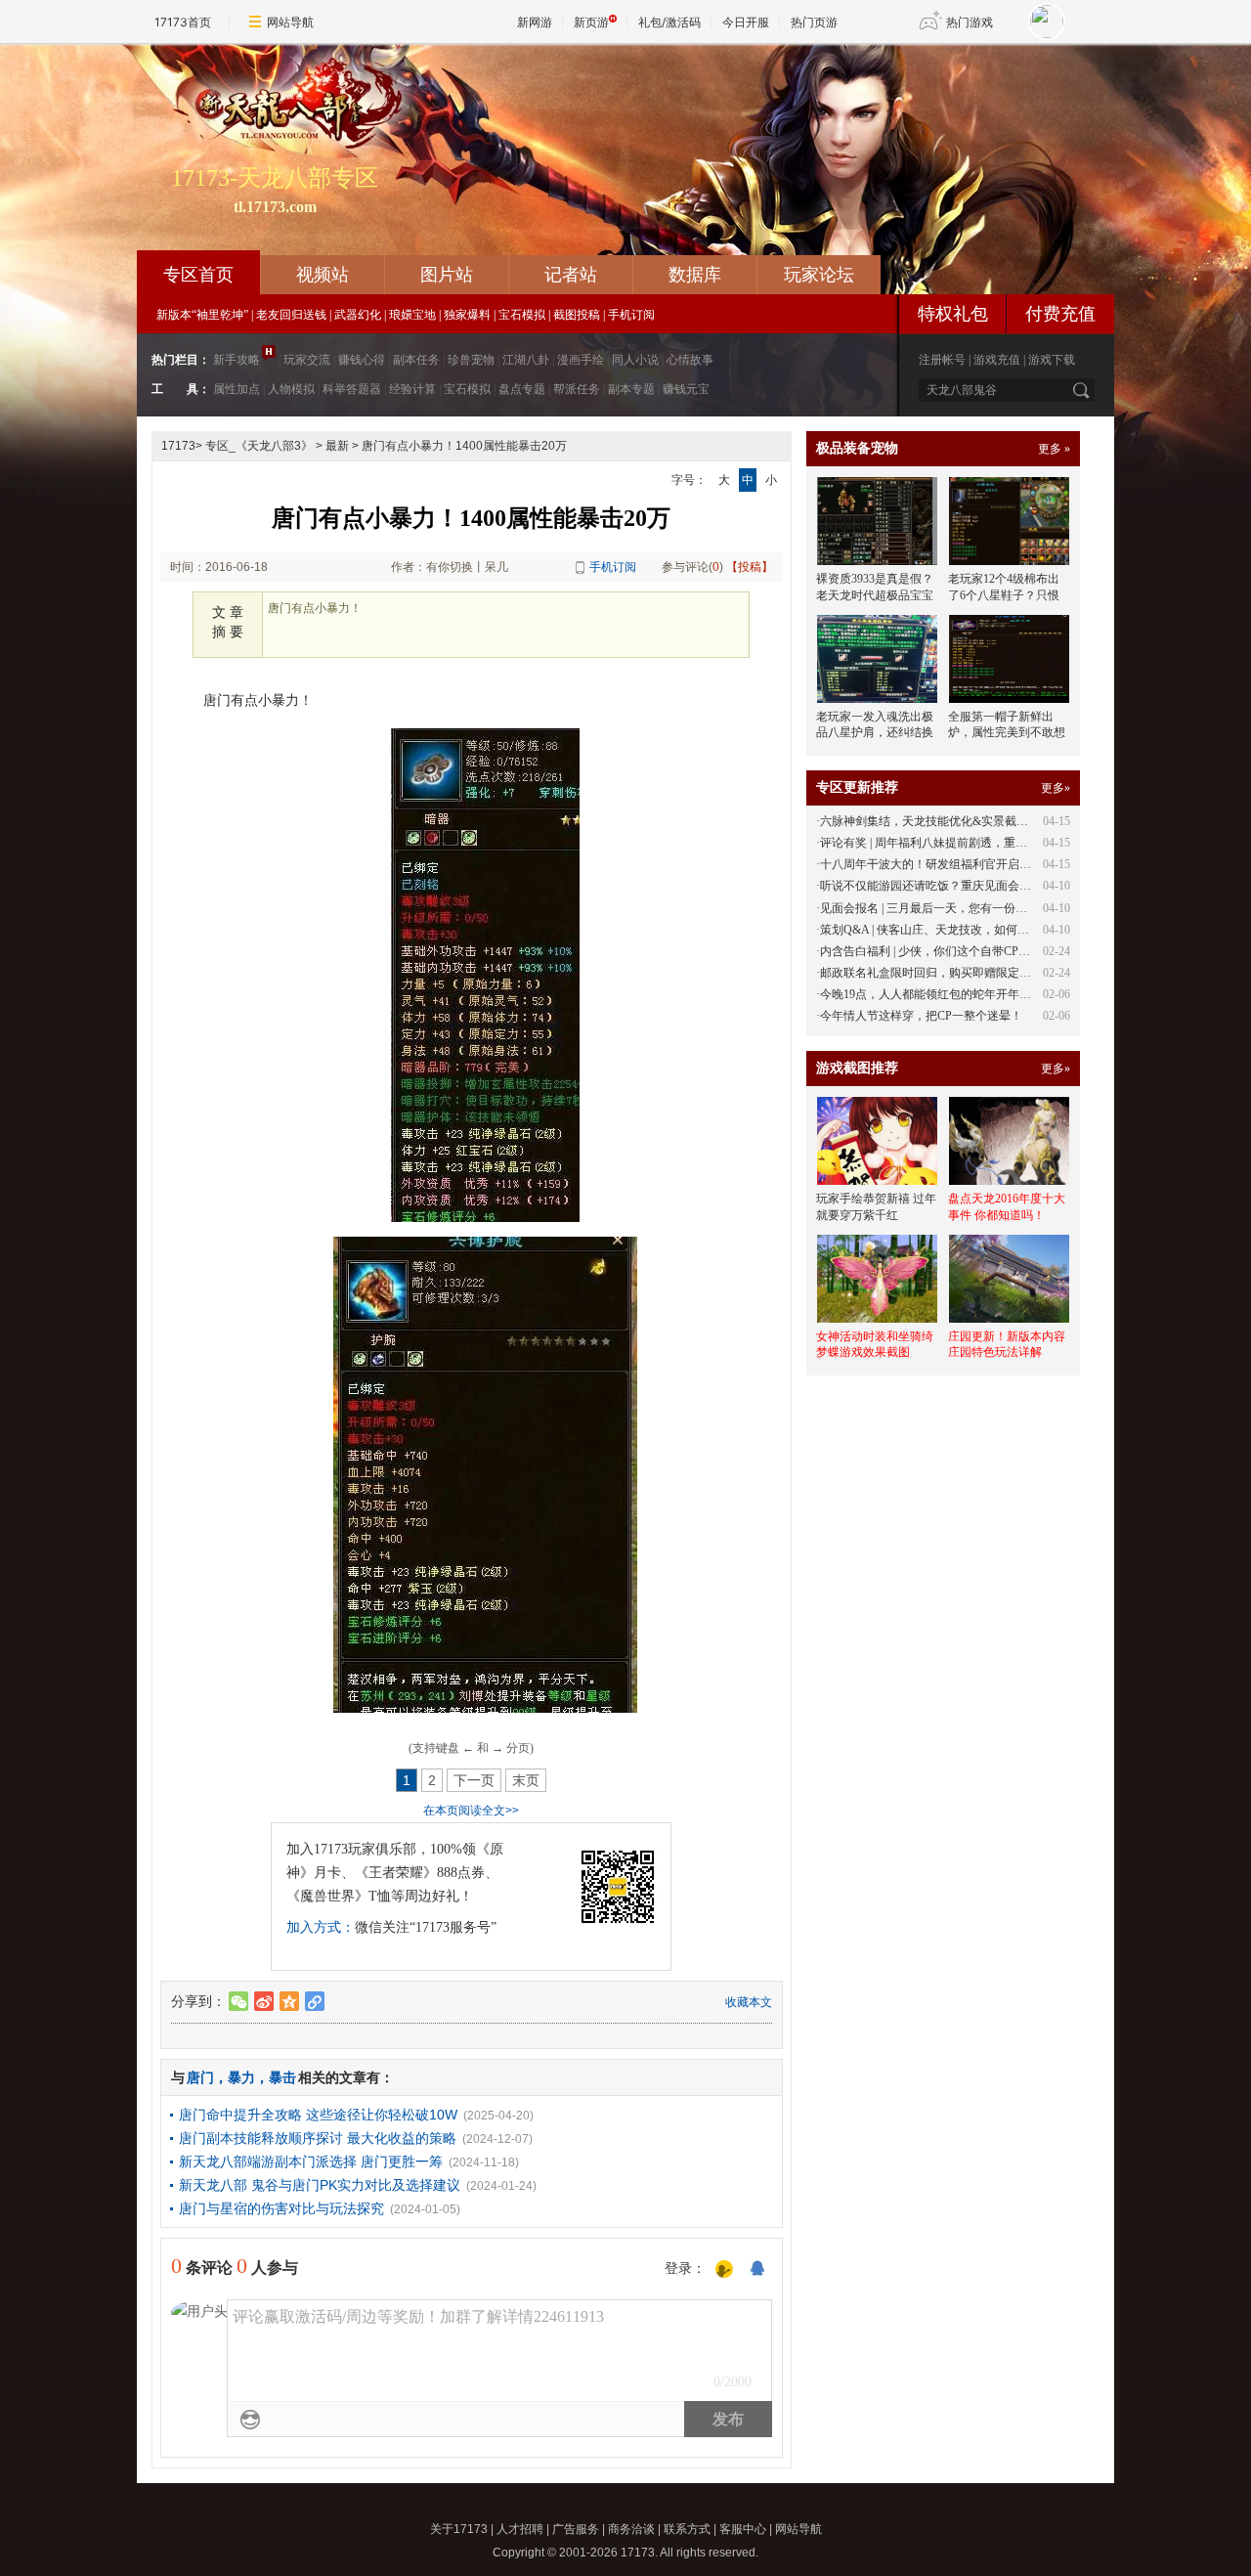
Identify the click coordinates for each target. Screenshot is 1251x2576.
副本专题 (631, 389)
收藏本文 (749, 2002)
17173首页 (183, 22)
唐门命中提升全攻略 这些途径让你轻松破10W (318, 2115)
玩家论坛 (819, 275)
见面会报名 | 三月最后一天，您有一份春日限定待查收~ (962, 908)
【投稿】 (750, 567)
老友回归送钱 (291, 315)
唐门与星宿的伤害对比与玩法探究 (281, 2208)
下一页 (474, 1780)
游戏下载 (1052, 360)
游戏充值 (997, 360)
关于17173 (459, 2529)
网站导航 (290, 22)
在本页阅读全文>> (471, 1811)
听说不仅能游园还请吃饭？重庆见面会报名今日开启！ (961, 886)
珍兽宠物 (471, 360)
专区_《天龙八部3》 (259, 446)
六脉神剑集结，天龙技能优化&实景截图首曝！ (942, 821)
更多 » (1054, 449)
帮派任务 (577, 389)
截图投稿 (577, 315)
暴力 (241, 2077)
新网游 (535, 22)
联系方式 (687, 2529)
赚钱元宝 (686, 389)
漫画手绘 (581, 360)
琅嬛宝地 (412, 315)
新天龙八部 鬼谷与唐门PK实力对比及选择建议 (320, 2185)
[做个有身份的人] (724, 2270)
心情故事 (690, 360)
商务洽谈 (631, 2529)
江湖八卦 (526, 360)
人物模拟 (291, 389)
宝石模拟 (522, 315)
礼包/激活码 (669, 22)
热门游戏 (970, 22)
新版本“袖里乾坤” (202, 315)
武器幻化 (358, 315)
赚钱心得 (362, 360)
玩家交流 (307, 360)
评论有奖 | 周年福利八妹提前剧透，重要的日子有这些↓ (962, 843)
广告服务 (576, 2529)
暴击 (282, 2077)
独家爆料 (467, 315)
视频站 (323, 275)
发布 (728, 2419)
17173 (178, 446)
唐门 (200, 2077)
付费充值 (1060, 314)
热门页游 (814, 22)
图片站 (447, 275)
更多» (1056, 788)
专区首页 (198, 275)
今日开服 (746, 22)
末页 (526, 1780)
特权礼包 (953, 314)
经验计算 (412, 389)
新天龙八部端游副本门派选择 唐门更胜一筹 (311, 2161)
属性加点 (237, 389)
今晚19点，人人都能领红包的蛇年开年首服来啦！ (949, 994)
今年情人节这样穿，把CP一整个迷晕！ (921, 1016)
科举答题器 (352, 389)
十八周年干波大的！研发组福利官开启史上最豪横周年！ (967, 864)
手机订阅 (631, 315)
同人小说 (635, 360)
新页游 (591, 22)
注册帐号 (942, 360)
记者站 (571, 275)
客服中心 (743, 2529)
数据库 (695, 275)
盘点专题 (522, 389)
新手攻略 (237, 360)
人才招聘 (520, 2529)
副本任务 (416, 360)
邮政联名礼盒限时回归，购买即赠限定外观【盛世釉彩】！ (972, 973)
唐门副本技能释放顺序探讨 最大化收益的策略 (318, 2138)
